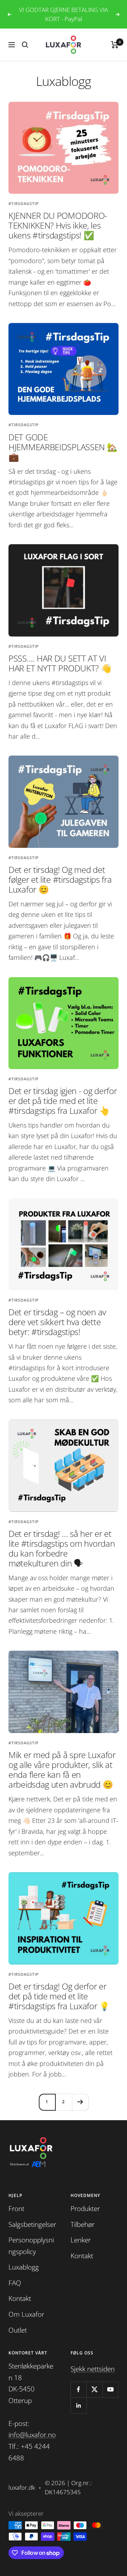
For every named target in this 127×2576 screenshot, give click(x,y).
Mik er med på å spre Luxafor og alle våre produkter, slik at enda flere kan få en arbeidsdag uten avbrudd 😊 (62, 1770)
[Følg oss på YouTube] (110, 2389)
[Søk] (25, 45)
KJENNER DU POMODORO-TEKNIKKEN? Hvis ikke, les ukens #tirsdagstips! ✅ (58, 225)
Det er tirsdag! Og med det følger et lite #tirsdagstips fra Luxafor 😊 (60, 879)
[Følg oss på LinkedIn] (78, 2405)
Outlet (18, 2330)
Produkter (85, 2209)
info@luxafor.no (32, 2435)
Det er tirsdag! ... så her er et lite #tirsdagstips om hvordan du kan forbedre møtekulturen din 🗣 (62, 1548)
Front (16, 2209)
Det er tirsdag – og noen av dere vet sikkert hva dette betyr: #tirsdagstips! (57, 1322)
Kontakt (20, 2298)
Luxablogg (24, 2267)
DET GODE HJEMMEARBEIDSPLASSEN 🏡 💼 (63, 447)
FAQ (15, 2283)
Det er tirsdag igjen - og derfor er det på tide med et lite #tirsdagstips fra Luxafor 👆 (63, 1101)
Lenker (81, 2240)
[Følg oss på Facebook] (78, 2389)
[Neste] (80, 2102)
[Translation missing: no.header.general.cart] (115, 45)
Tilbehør (83, 2224)
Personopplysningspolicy (31, 2246)
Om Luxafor (26, 2314)
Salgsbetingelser (32, 2224)
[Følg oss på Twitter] (94, 2389)
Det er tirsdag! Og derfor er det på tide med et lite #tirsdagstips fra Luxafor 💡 (59, 1996)
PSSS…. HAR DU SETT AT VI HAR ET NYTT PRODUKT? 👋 (60, 663)
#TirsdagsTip (24, 203)
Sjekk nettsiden (93, 2369)
